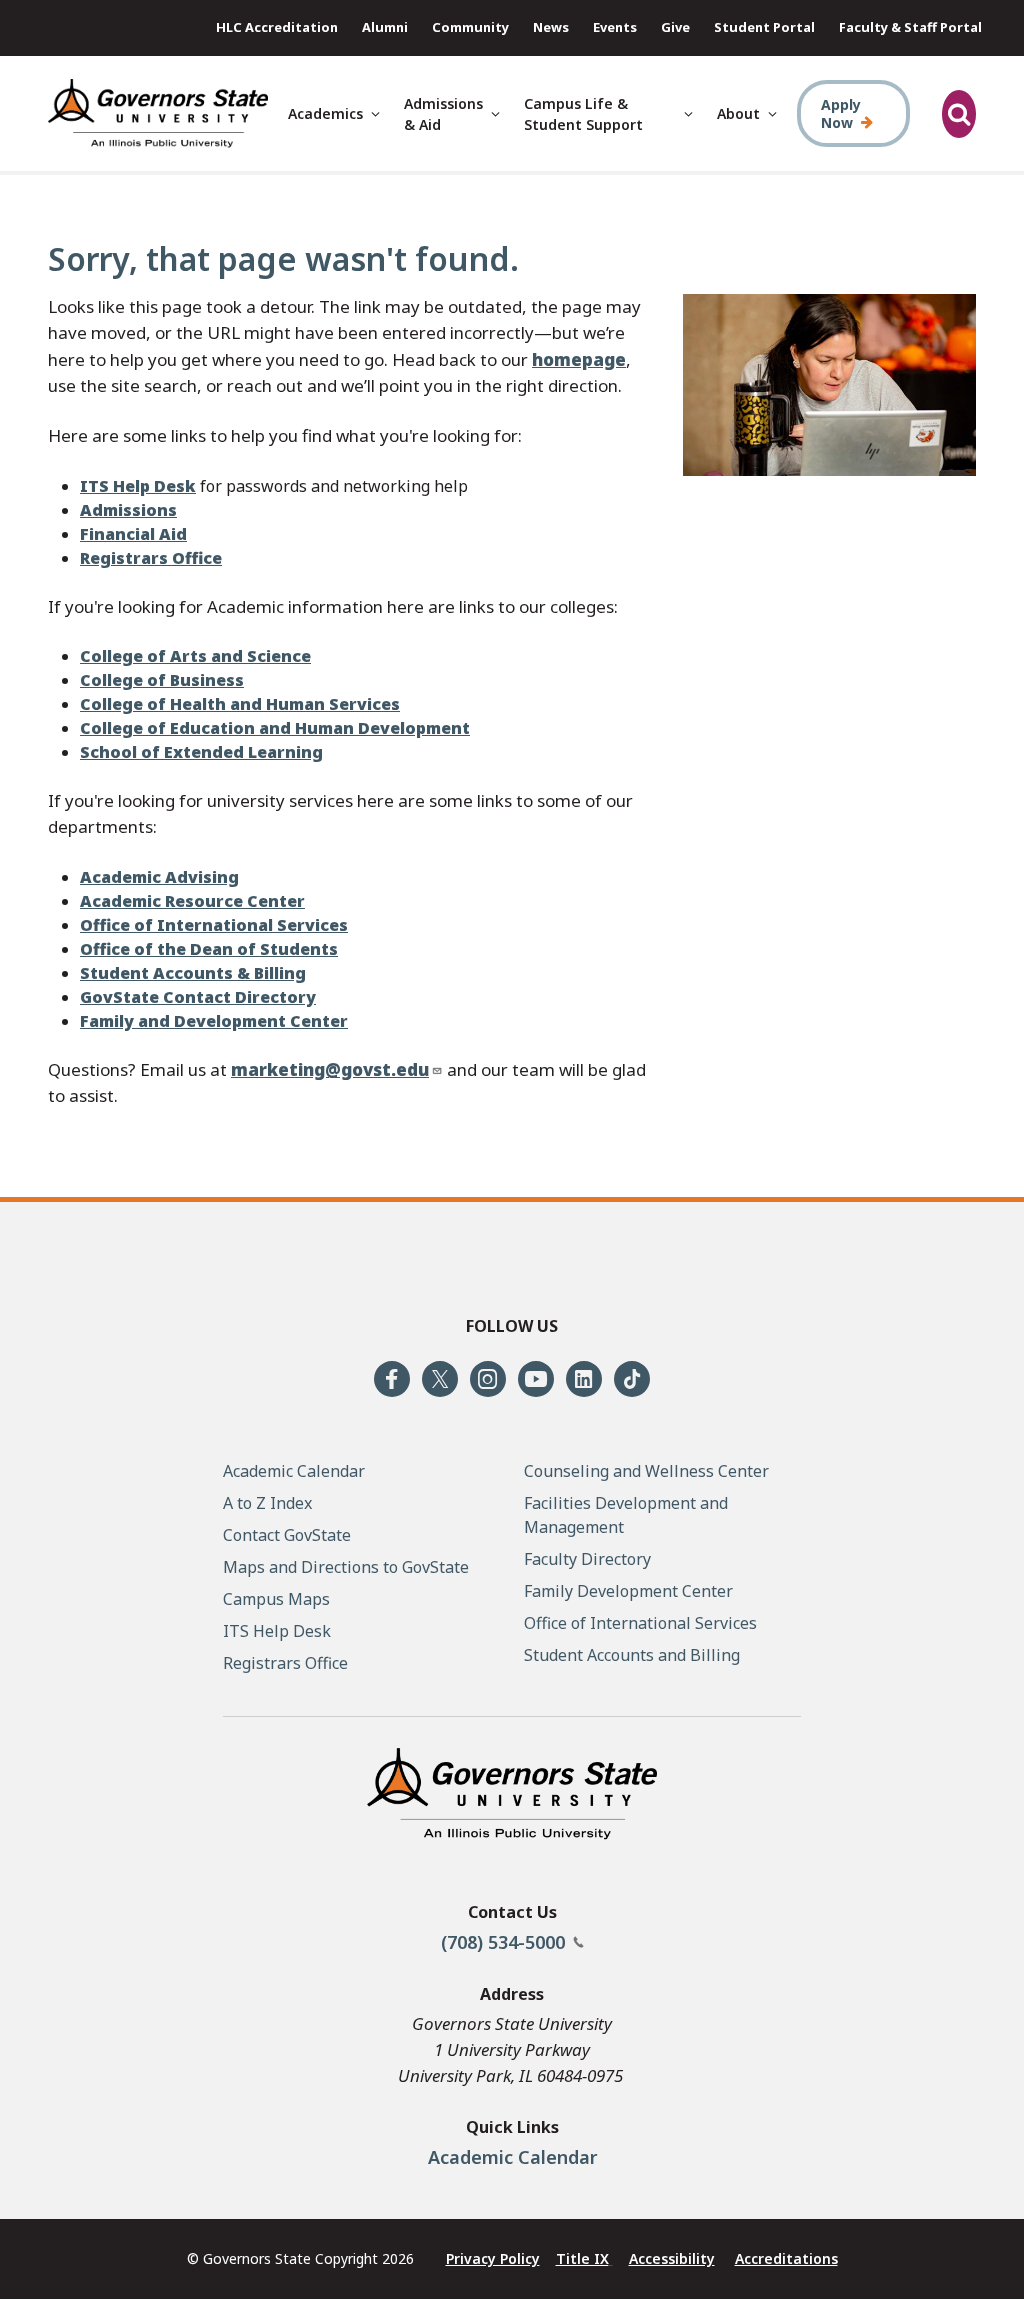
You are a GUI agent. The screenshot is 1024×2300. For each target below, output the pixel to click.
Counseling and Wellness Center (646, 1471)
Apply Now (841, 113)
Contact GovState (287, 1535)
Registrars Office (285, 1663)
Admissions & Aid (443, 114)
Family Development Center (628, 1591)
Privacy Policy (493, 2258)
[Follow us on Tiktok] (632, 1379)
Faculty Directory (587, 1559)
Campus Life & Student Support (583, 114)
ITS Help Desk (277, 1631)
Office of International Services (640, 1623)
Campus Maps (276, 1599)
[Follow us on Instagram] (488, 1379)
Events (615, 27)
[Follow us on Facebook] (392, 1379)
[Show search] (959, 114)
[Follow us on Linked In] (584, 1379)
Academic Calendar (512, 2157)
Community (470, 27)
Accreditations (786, 2258)
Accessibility (672, 2258)
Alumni (385, 27)
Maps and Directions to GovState (346, 1567)
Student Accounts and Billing (632, 1655)
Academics (325, 113)
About (738, 113)
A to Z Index (267, 1503)
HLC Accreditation (277, 27)
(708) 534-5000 (505, 1942)
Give (675, 27)
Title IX (582, 2258)
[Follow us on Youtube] (536, 1379)
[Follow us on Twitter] (440, 1379)
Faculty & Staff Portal (910, 27)
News (551, 27)
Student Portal (764, 27)
